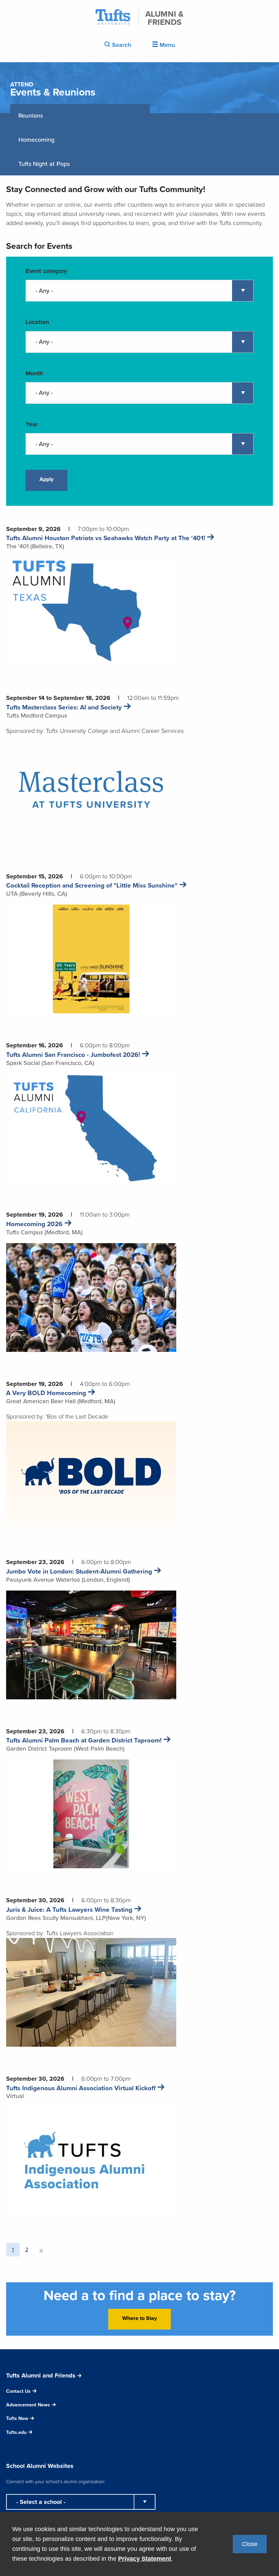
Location (37, 322)
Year (32, 424)
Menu (166, 45)
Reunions (31, 116)
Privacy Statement (145, 2559)
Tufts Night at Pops (44, 164)
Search (121, 45)
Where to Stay (139, 2318)
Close (250, 2544)
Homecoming (36, 140)
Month (34, 373)
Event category (46, 271)
